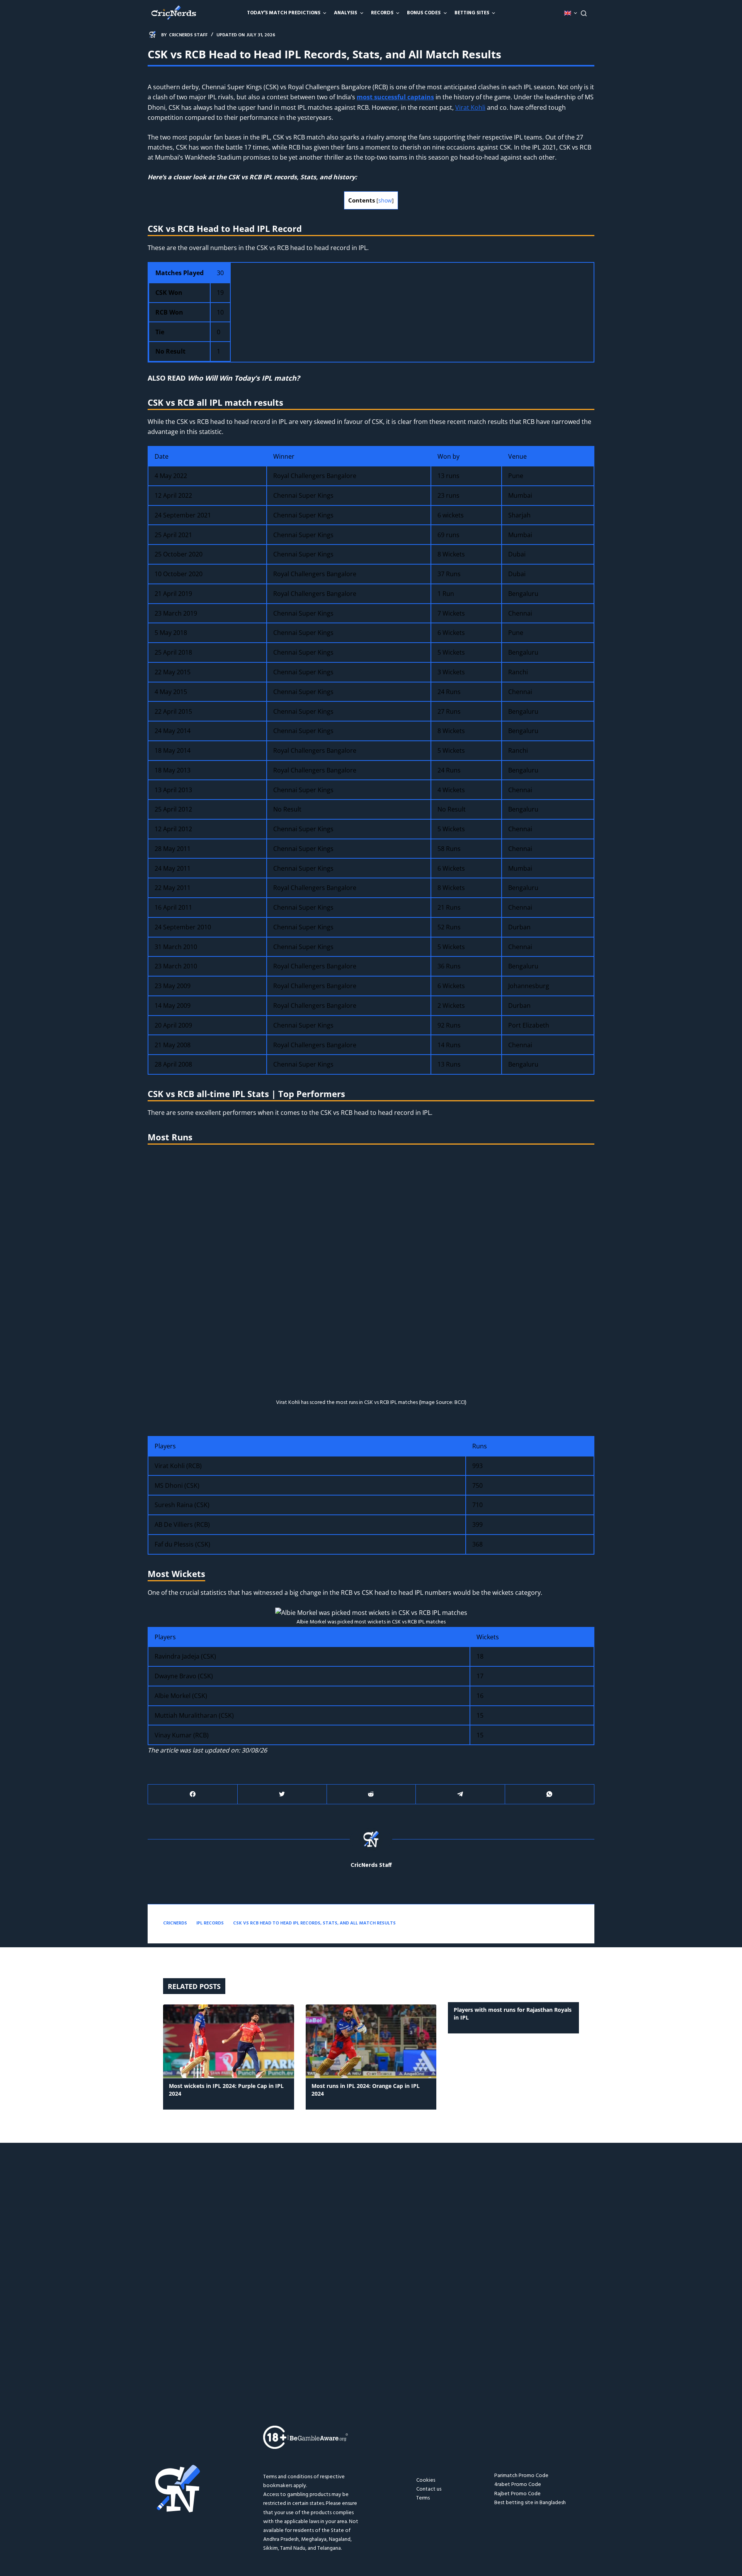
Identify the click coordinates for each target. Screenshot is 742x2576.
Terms (423, 2498)
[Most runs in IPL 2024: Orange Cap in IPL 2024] (371, 2041)
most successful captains (395, 97)
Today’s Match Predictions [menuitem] (284, 13)
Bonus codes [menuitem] (424, 13)
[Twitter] (282, 1794)
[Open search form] (584, 13)
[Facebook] (193, 1794)
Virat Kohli (470, 107)
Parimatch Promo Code (521, 2476)
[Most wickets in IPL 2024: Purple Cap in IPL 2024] (229, 2041)
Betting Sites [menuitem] (472, 13)
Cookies (426, 2480)
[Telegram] (460, 1794)
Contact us (429, 2489)
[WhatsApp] (550, 1794)
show (385, 200)
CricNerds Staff (371, 1866)
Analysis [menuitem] (345, 13)
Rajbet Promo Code (517, 2494)
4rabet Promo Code (518, 2485)
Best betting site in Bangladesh (530, 2503)
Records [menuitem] (382, 13)
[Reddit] (371, 1794)
